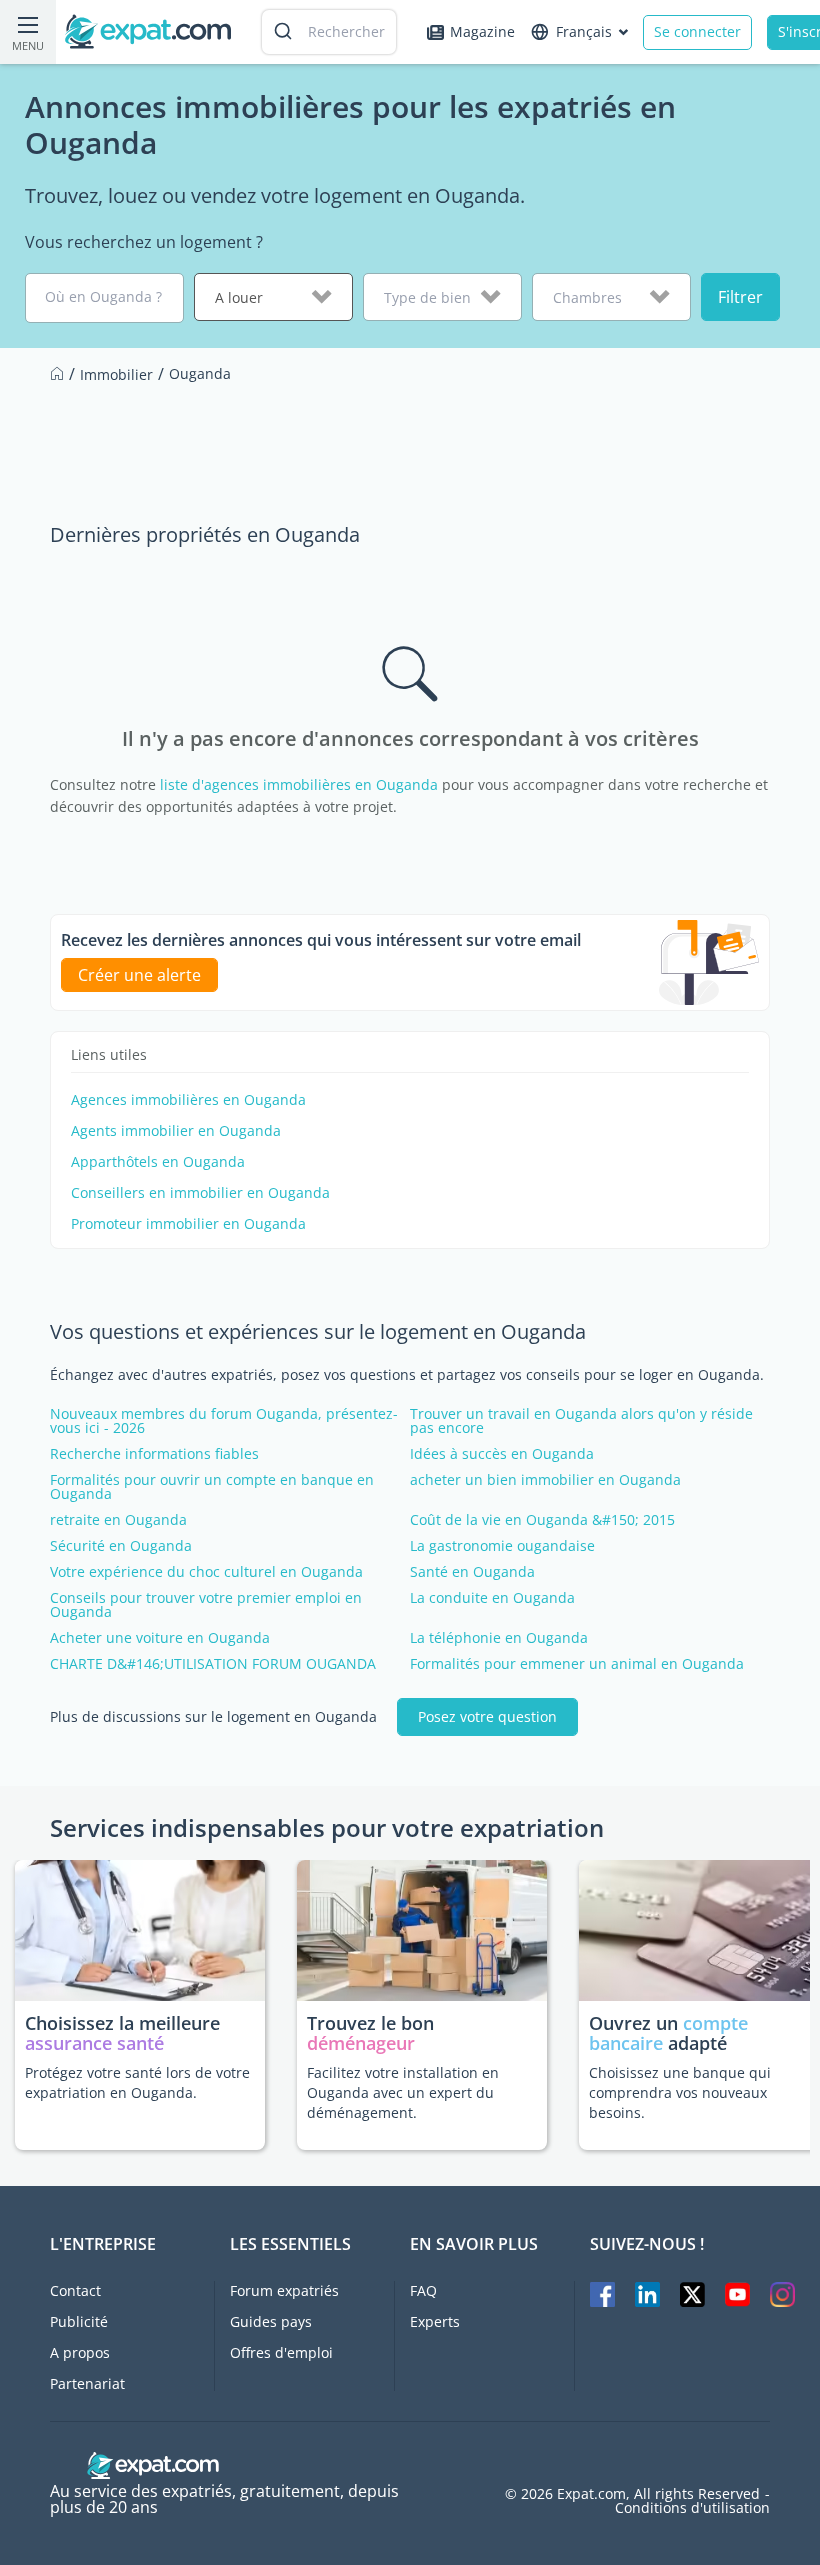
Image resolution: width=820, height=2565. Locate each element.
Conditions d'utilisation (692, 2508)
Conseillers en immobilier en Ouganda (200, 1193)
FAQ (423, 2290)
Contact (75, 2290)
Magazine (482, 31)
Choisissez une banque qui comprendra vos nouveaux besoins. (680, 2092)
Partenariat (87, 2383)
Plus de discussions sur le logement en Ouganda (213, 1717)
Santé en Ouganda (472, 1572)
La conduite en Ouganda (492, 1598)
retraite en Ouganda (118, 1520)
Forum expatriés (284, 2290)
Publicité (79, 2321)
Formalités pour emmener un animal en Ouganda (577, 1664)
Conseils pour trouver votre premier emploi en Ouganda (206, 1605)
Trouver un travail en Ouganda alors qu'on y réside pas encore (581, 1421)
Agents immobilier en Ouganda (176, 1131)
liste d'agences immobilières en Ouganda (299, 784)
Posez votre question (487, 1716)
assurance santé (94, 2043)
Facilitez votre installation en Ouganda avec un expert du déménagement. (403, 2092)
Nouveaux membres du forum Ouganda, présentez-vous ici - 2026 (224, 1421)
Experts (435, 2321)
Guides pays (271, 2321)
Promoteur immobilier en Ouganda (188, 1224)
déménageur (361, 2043)
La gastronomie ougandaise (502, 1546)
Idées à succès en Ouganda (502, 1454)
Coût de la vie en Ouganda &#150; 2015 (542, 1520)
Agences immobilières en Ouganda (188, 1100)
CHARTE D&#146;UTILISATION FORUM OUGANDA (213, 1664)
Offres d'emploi (281, 2352)
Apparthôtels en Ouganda (158, 1162)
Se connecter (697, 31)
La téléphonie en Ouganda (499, 1638)
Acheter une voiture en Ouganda (160, 1638)
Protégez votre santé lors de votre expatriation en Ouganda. (137, 2082)
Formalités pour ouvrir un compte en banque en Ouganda (212, 1487)
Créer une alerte (139, 975)
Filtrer (740, 297)
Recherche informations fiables (154, 1454)
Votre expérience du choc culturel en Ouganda (206, 1572)
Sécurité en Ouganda (121, 1546)
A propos (80, 2352)
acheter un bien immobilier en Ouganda (545, 1480)
